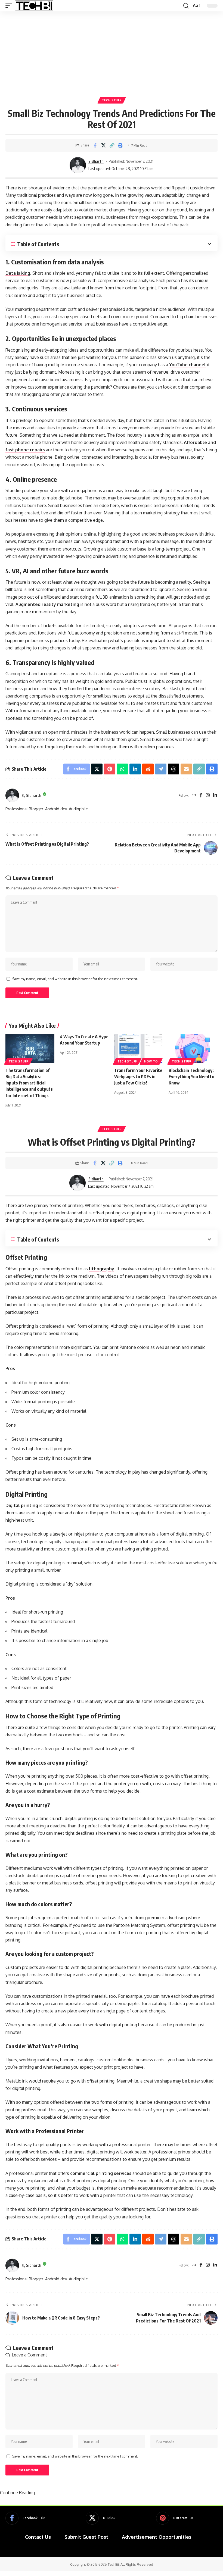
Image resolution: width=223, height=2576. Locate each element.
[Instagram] (208, 795)
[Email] (186, 769)
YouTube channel (188, 365)
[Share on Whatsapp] (122, 769)
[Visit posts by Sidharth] (78, 165)
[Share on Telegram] (161, 769)
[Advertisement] (112, 52)
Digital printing (22, 1505)
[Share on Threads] (174, 769)
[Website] (194, 795)
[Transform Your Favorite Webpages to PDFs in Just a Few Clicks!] (139, 1048)
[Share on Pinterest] (110, 769)
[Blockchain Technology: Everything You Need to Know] (193, 1048)
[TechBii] (34, 6)
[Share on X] (103, 145)
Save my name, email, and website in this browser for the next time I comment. (75, 979)
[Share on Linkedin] (135, 769)
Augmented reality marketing (47, 604)
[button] (10, 6)
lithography (102, 1269)
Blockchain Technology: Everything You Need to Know (191, 1077)
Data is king (18, 273)
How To (151, 1061)
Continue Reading (17, 2493)
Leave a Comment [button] (29, 2355)
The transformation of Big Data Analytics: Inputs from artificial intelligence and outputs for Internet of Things (29, 1083)
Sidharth (96, 161)
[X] (100, 2518)
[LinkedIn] (215, 795)
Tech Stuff (112, 100)
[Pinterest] (175, 2518)
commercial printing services (101, 2173)
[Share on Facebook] (95, 145)
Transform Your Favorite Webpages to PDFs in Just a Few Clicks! (138, 1077)
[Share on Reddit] (148, 769)
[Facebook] (201, 795)
